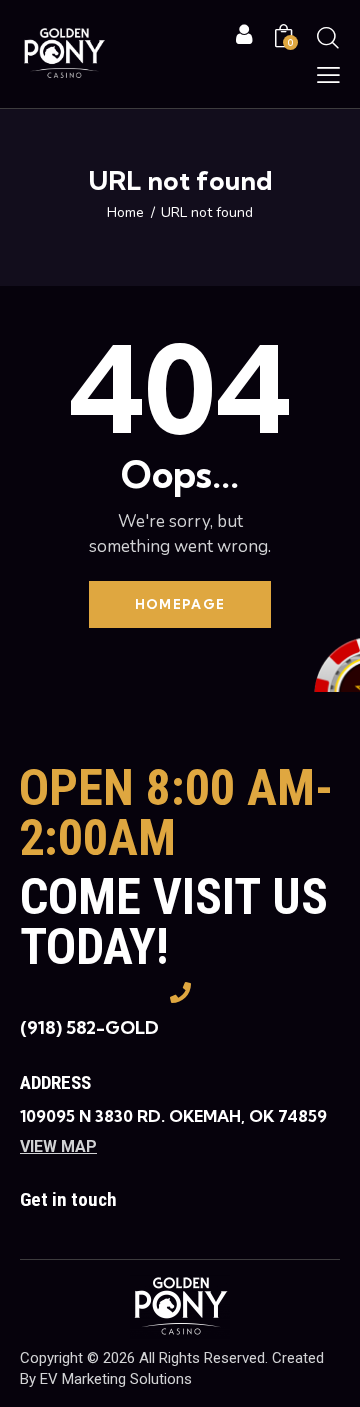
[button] (328, 75)
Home (125, 213)
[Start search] (328, 37)
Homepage (180, 604)
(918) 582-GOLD (89, 1027)
